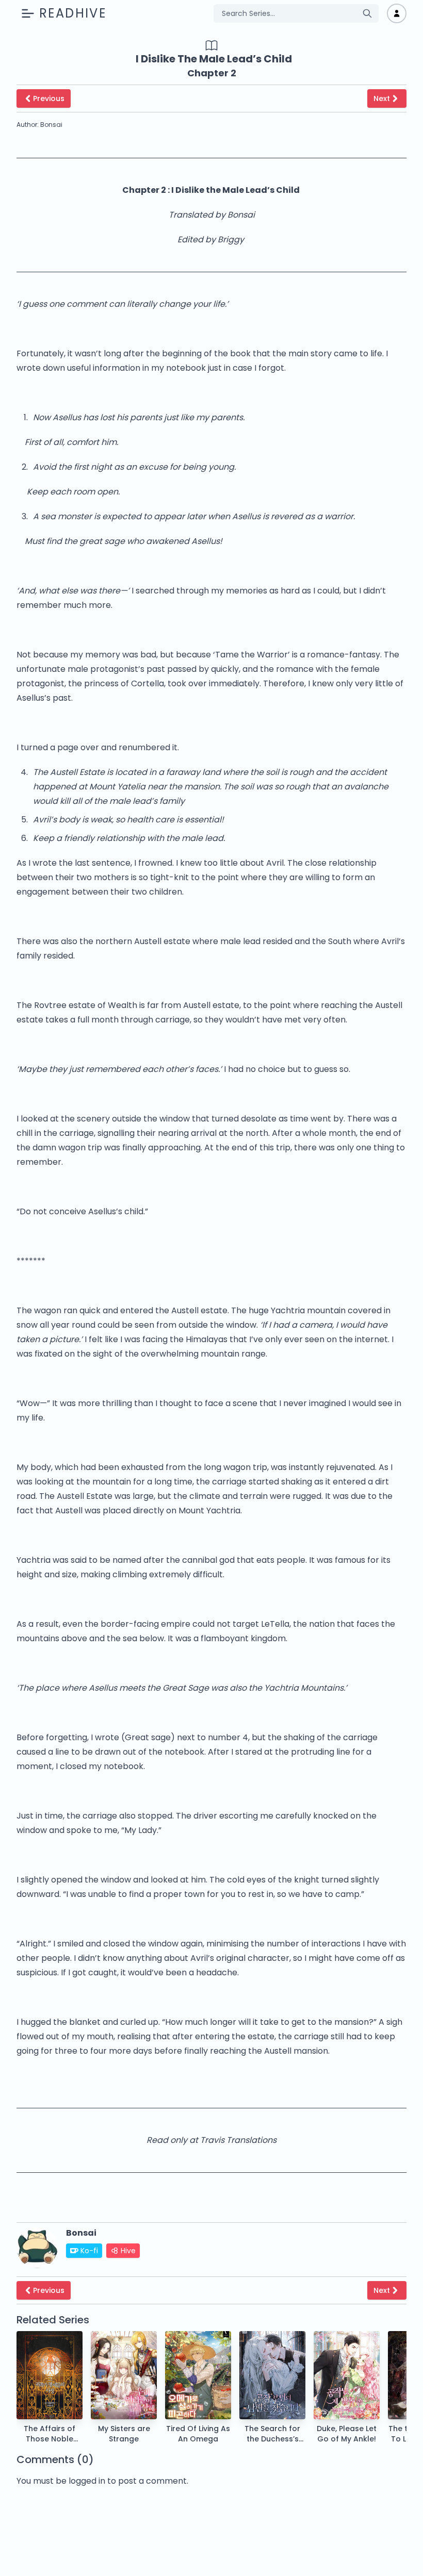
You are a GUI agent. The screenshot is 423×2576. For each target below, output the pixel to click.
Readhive (73, 13)
